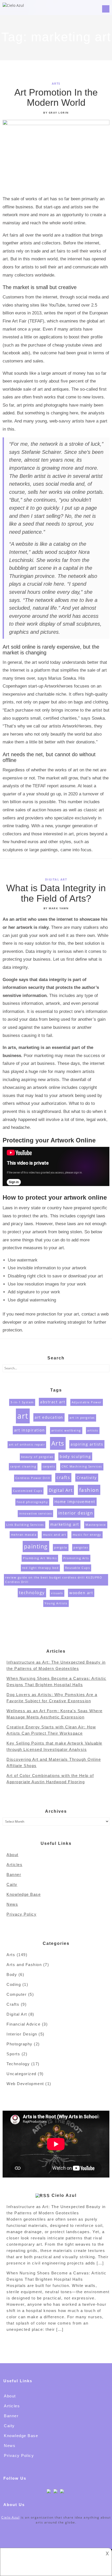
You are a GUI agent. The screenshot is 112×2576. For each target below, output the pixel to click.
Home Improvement (75, 1502)
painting (36, 1546)
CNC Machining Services (82, 1466)
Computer (17, 1994)
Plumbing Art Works (40, 1558)
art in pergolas (82, 1418)
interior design (76, 1513)
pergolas (81, 1547)
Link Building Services (25, 1525)
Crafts (13, 2004)
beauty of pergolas (37, 1457)
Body (12, 1974)
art (23, 1416)
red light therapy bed (41, 1568)
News (12, 1904)
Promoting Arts (76, 1558)
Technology (18, 2064)
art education (49, 1417)
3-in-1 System (22, 1402)
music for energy (87, 1535)
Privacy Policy (21, 1914)
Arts (56, 83)
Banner (14, 1874)
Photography (20, 2044)
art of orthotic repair (27, 1445)
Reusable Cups (78, 1568)
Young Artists (56, 1603)
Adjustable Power (87, 1402)
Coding (14, 1984)
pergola (61, 1547)
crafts (63, 1477)
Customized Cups (28, 1491)
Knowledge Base (24, 1894)
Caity (12, 1884)
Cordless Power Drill (33, 1478)
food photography (32, 1502)
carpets (49, 1466)
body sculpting (75, 1456)
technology (32, 1593)
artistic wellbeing (66, 1430)
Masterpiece (96, 1525)
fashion (89, 1490)
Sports (13, 2054)
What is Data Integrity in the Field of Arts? (56, 893)
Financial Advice (23, 2024)
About (13, 1855)
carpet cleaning (23, 1466)
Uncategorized (21, 2074)
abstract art (53, 1402)
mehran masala (24, 1535)
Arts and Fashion (24, 1965)
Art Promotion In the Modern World (56, 98)
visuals (57, 1593)
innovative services (36, 1513)
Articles (14, 1865)
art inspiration (30, 1430)
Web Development (25, 2084)
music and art (55, 1535)
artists (93, 1430)
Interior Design (22, 2034)
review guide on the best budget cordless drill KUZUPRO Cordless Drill (54, 1580)
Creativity (87, 1478)
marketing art (65, 1524)
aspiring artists (87, 1444)
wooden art (81, 1593)
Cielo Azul (64, 2195)
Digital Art (56, 879)
